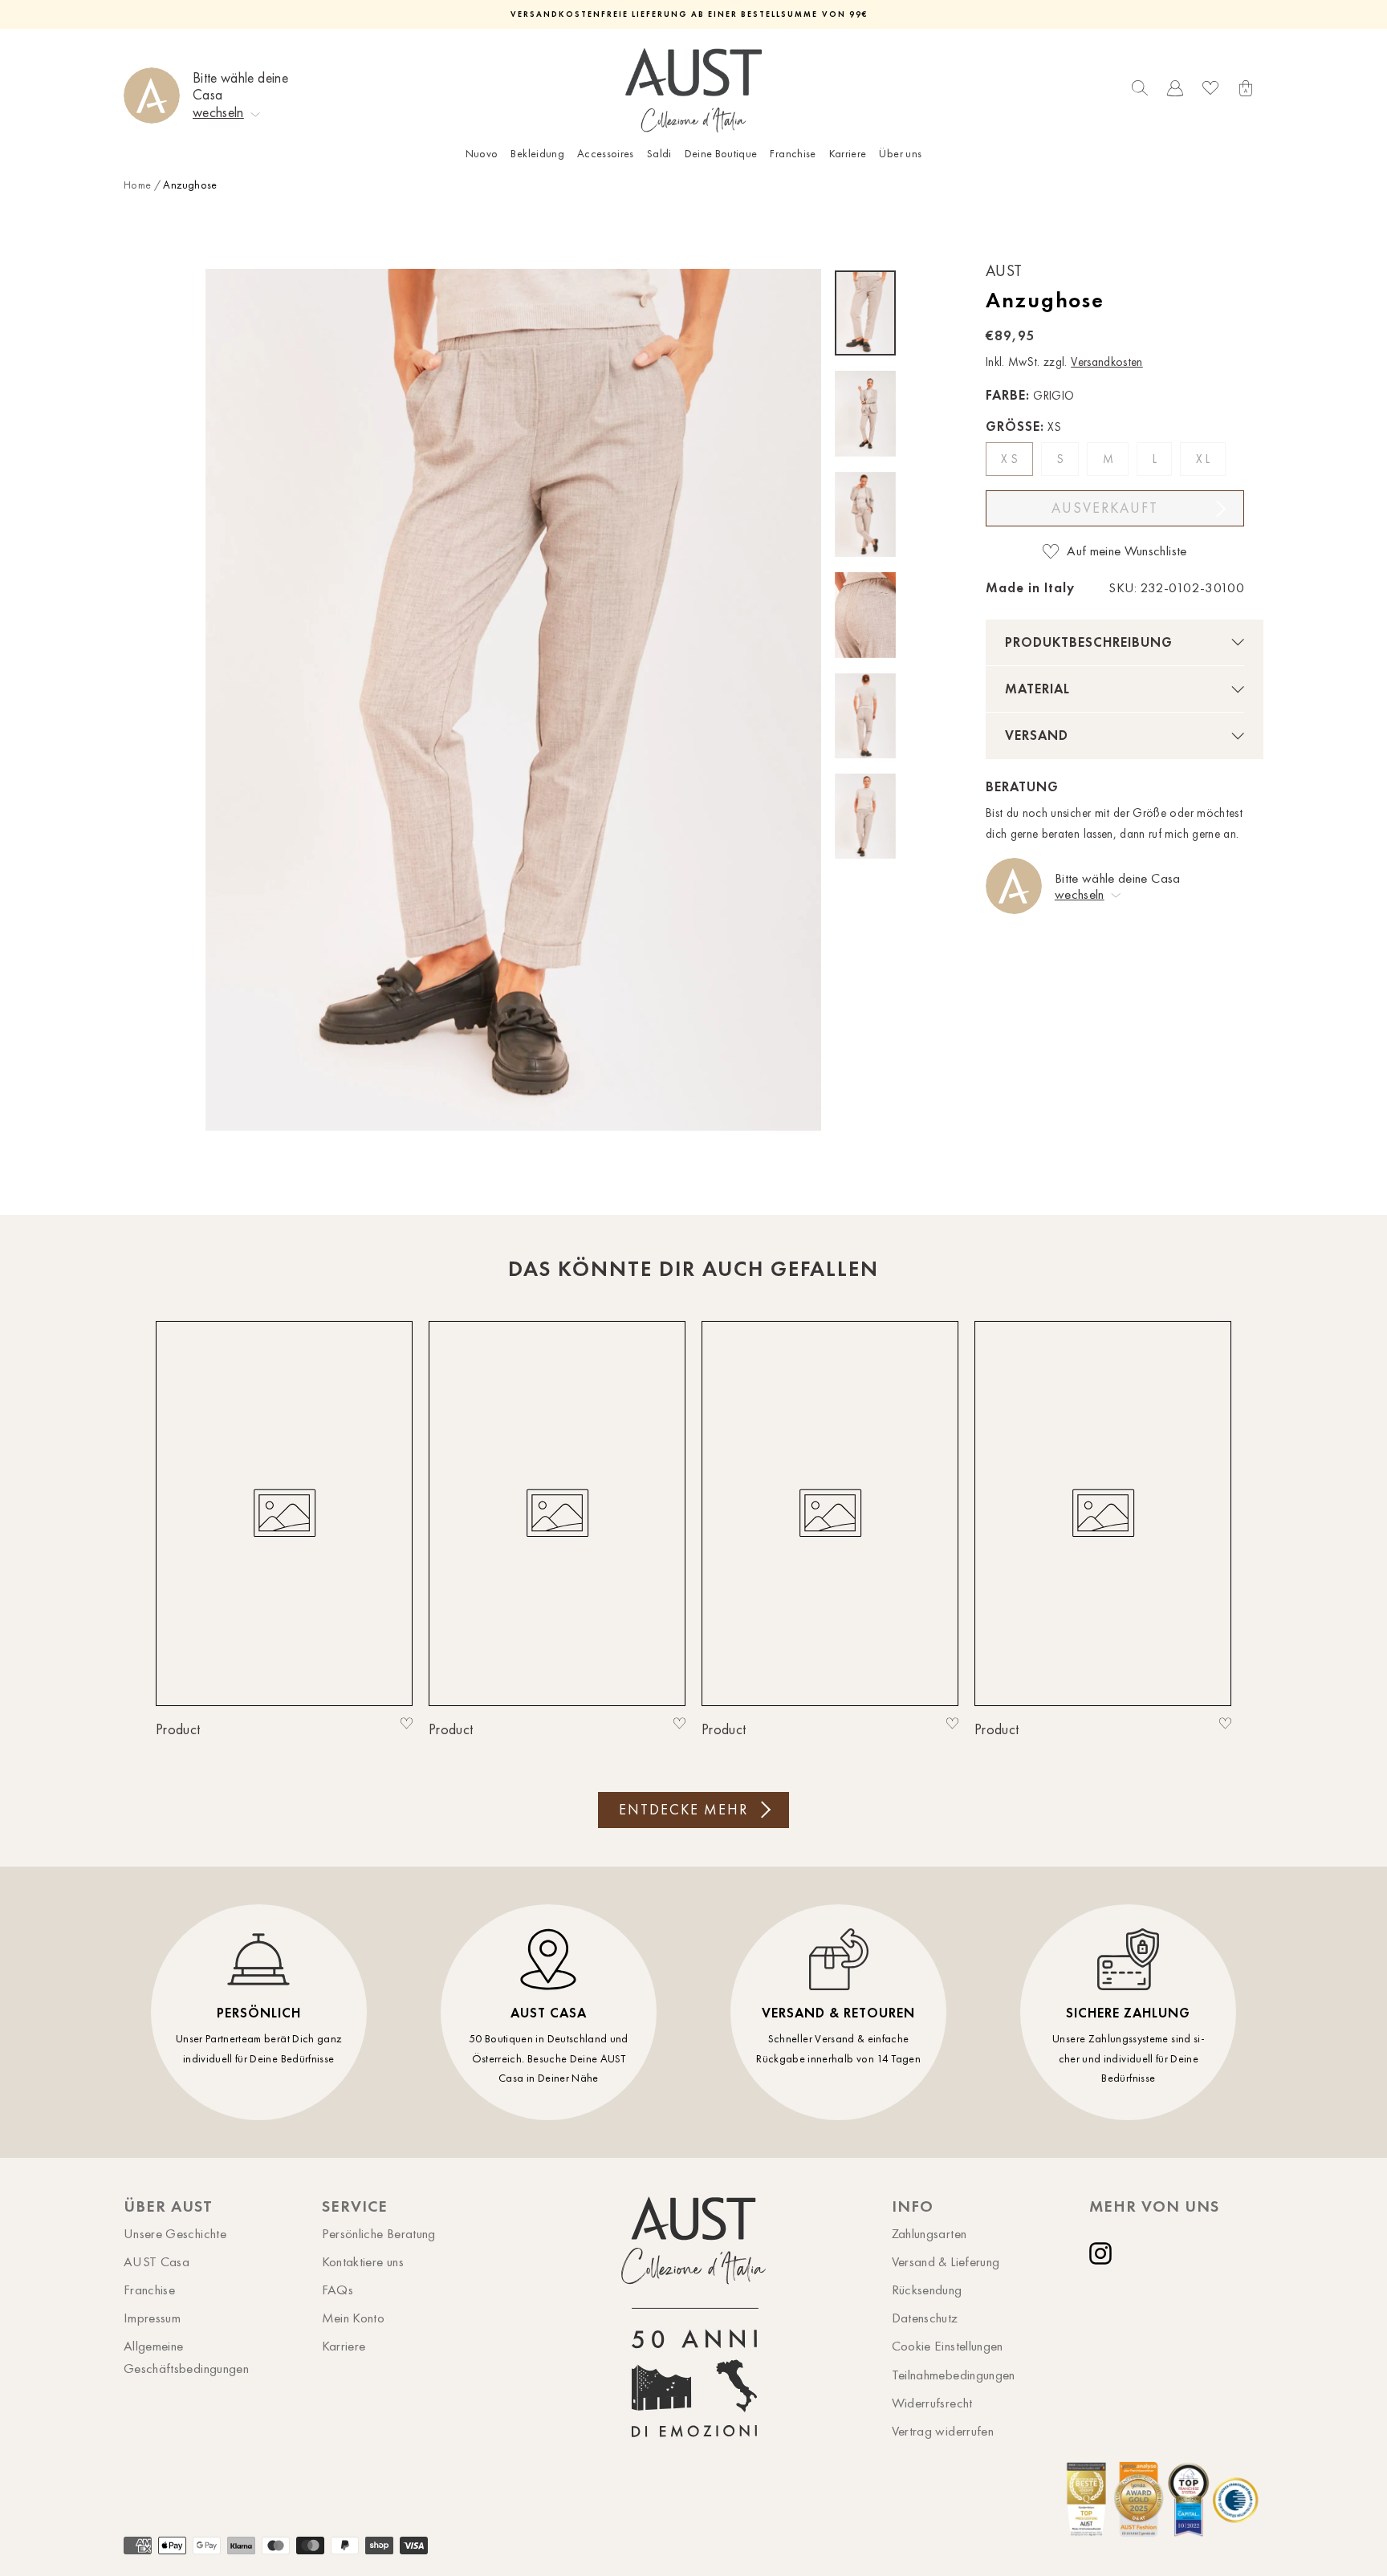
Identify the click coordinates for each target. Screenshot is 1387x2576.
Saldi (659, 154)
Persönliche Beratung (379, 2233)
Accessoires (606, 154)
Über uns (900, 154)
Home (137, 185)
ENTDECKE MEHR (683, 1810)
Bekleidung (537, 154)
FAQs (338, 2290)
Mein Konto (354, 2318)
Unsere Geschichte (175, 2233)
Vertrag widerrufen (943, 2431)
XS (1011, 459)
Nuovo (482, 154)
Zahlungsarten (929, 2233)
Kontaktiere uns (363, 2261)
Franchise (793, 154)
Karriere (848, 154)
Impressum (152, 2318)
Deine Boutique (721, 154)
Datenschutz (925, 2318)
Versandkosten (1107, 362)
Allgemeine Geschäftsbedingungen (186, 2357)
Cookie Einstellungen (948, 2346)
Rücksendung (927, 2290)
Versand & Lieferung (946, 2261)
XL (1205, 459)
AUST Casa (157, 2261)
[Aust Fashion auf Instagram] (1104, 2253)
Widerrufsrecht (932, 2403)
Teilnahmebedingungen (954, 2375)
